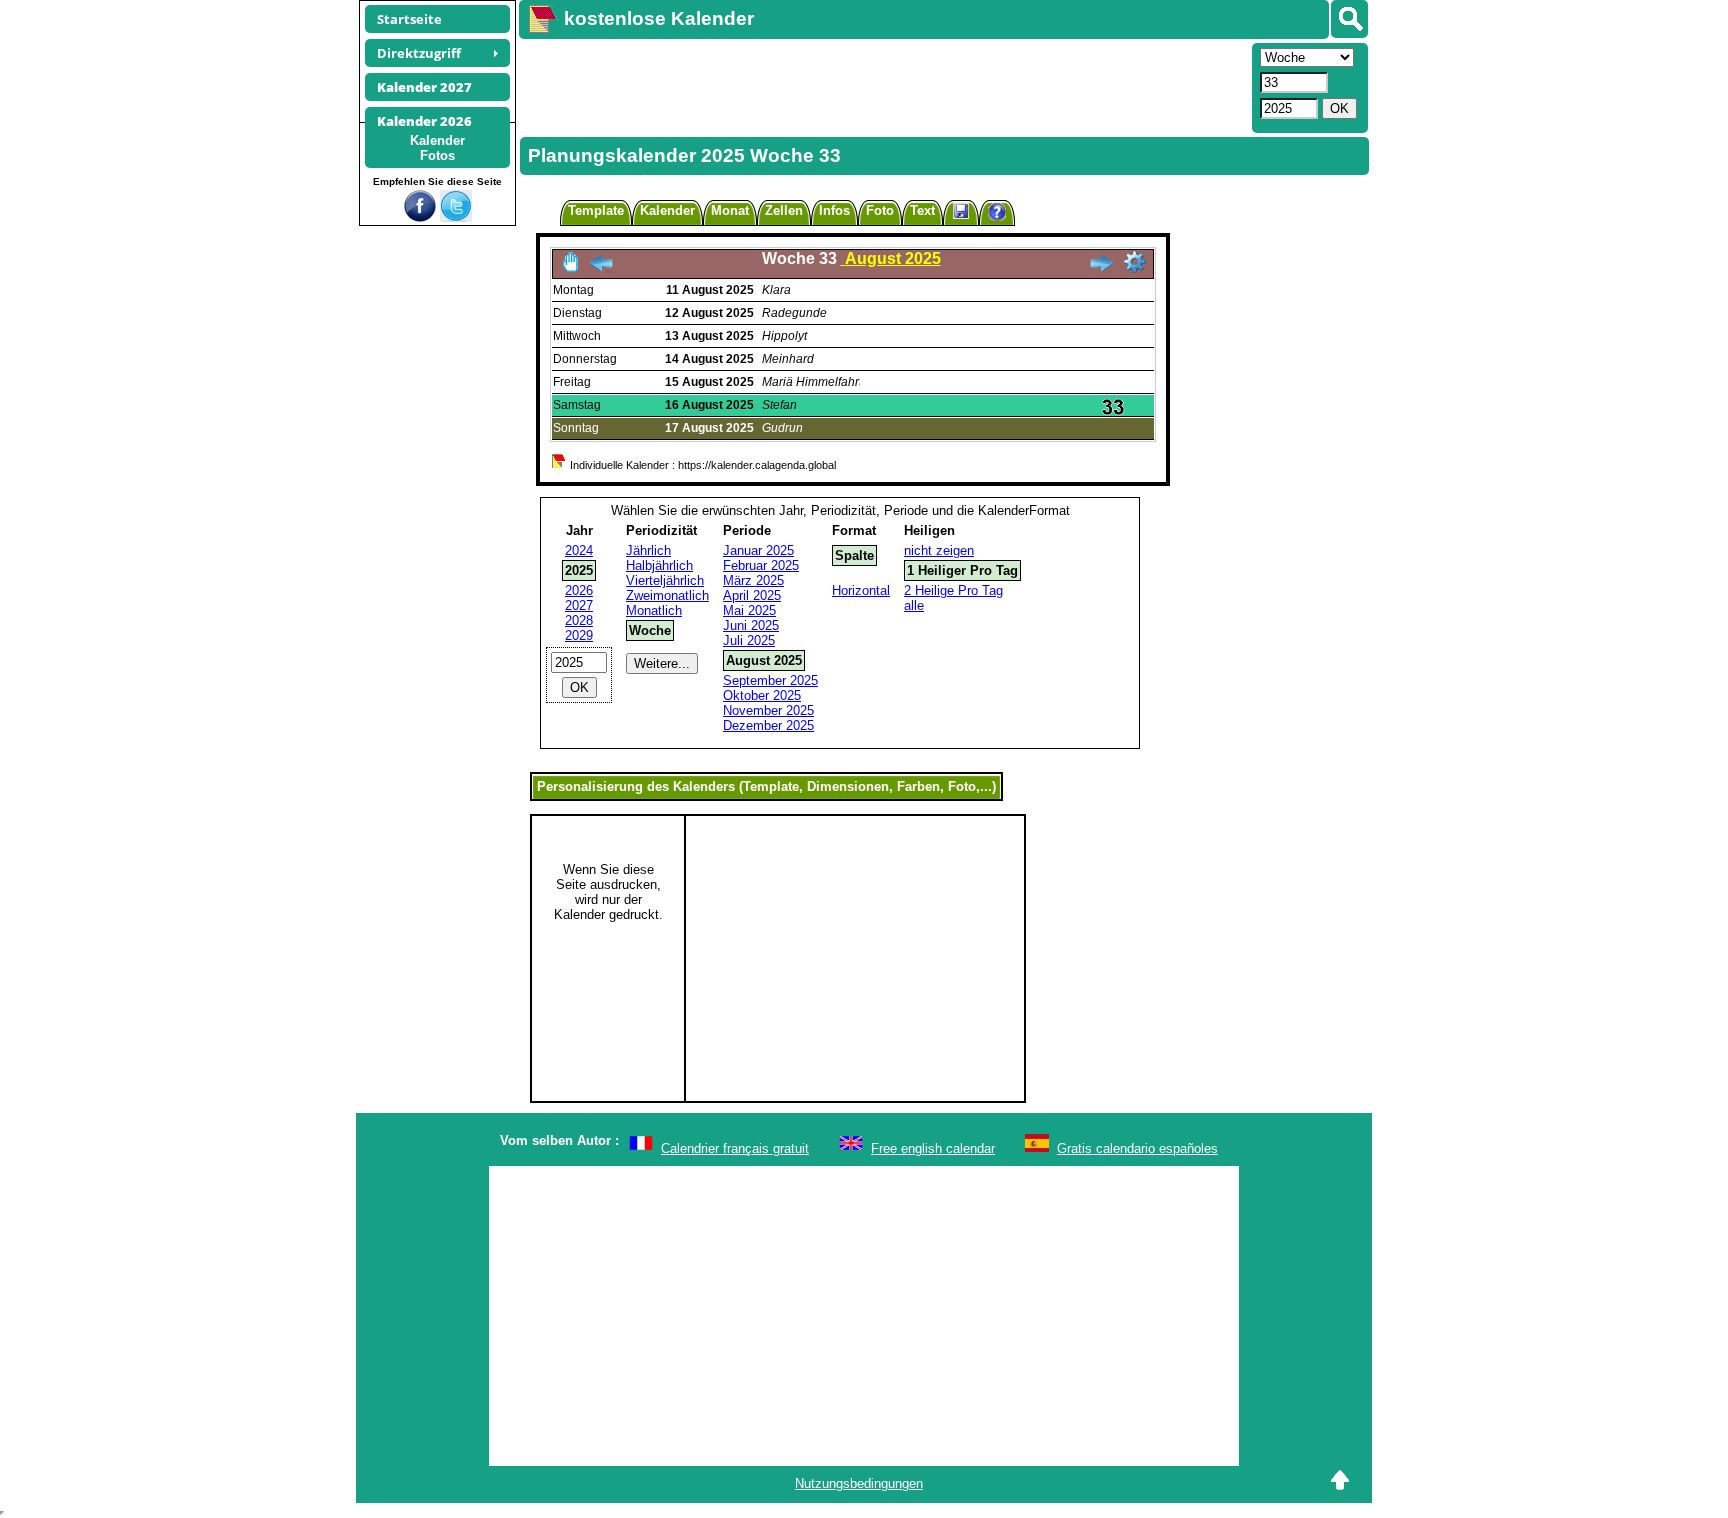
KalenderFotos (437, 148)
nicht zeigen (939, 550)
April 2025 (752, 595)
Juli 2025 (749, 640)
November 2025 (768, 710)
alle (914, 605)
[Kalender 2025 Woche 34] (1101, 268)
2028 (579, 620)
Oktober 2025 (762, 695)
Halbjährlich (659, 565)
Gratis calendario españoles (1137, 1148)
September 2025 (770, 680)
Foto (880, 210)
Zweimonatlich (667, 595)
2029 (579, 635)
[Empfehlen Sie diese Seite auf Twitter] (456, 217)
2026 (579, 590)
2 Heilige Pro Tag (953, 590)
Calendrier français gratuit (735, 1148)
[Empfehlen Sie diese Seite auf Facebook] (420, 217)
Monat (730, 210)
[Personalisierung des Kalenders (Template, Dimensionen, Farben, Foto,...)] (1135, 262)
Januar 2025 (758, 550)
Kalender (667, 210)
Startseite (409, 19)
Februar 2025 (761, 565)
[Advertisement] (883, 86)
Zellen (784, 210)
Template (596, 210)
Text (922, 210)
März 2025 (753, 580)
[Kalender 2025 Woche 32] (601, 268)
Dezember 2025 (768, 725)
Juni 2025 (751, 625)
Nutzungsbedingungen (859, 1483)
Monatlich (654, 610)
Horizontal (861, 590)
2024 (579, 550)
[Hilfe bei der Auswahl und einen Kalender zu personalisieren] (997, 214)
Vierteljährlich (665, 580)
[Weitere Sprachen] (1349, 19)
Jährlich (648, 550)
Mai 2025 (749, 610)
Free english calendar (933, 1148)
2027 (579, 605)
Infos (834, 210)
